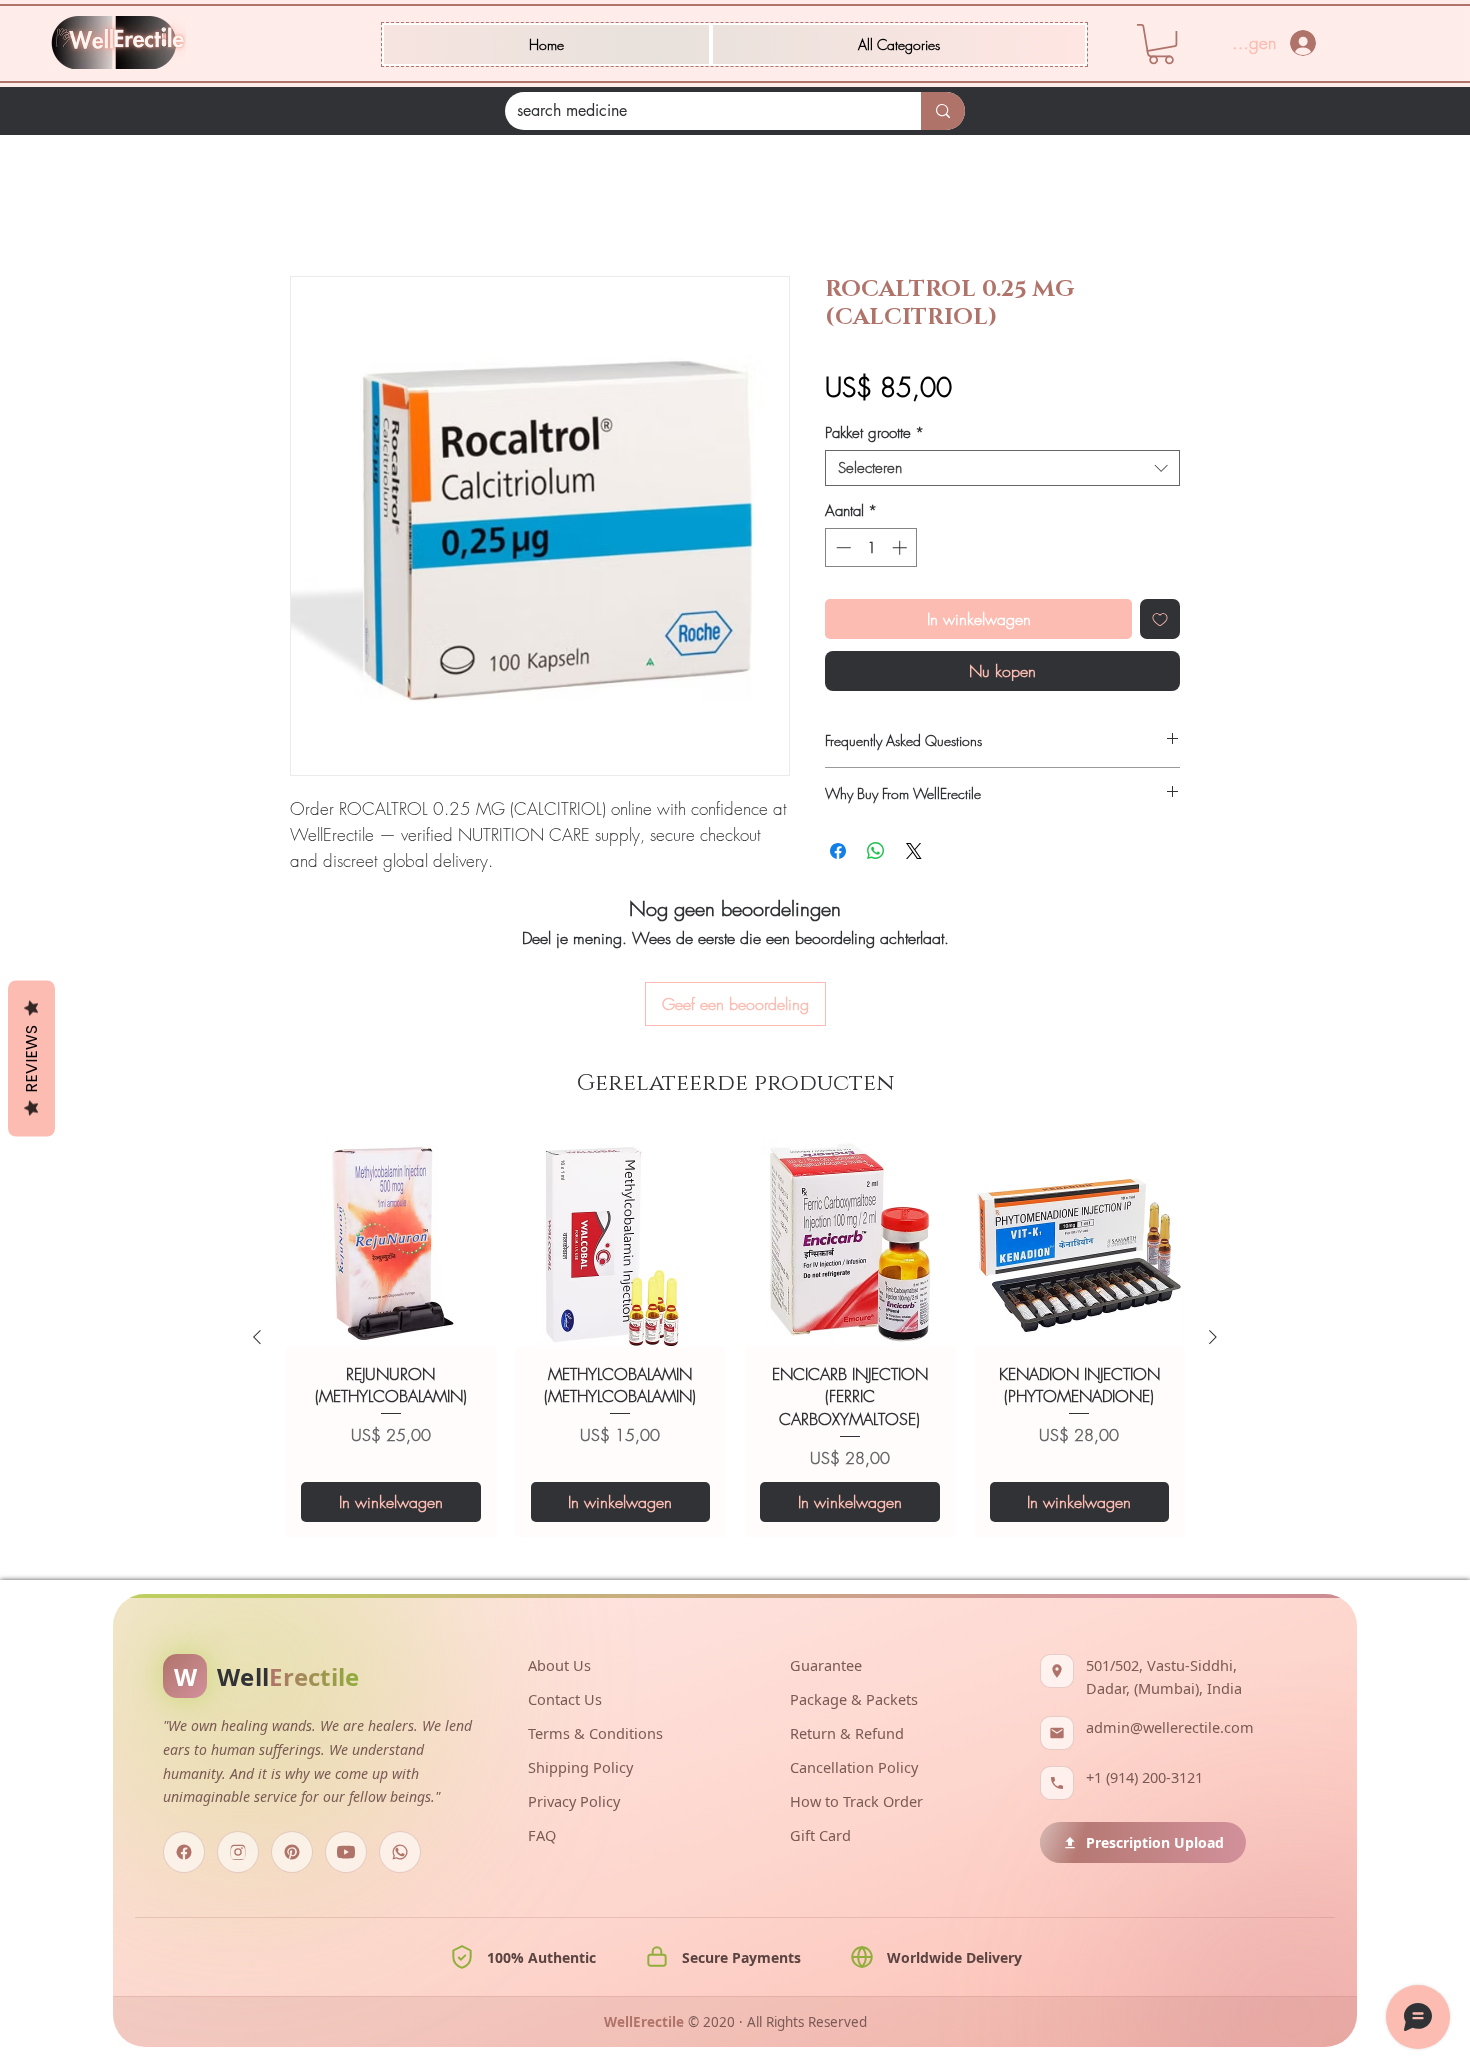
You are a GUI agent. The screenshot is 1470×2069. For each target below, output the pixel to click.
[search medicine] (943, 111)
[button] (899, 44)
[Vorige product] (257, 1337)
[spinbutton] (871, 547)
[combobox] (1002, 468)
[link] (1161, 44)
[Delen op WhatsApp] (876, 851)
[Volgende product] (1213, 1337)
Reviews (31, 1058)
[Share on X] (914, 851)
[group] (735, 1337)
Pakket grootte (874, 433)
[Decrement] (841, 547)
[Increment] (901, 547)
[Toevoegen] (1160, 619)
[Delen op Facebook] (838, 851)
